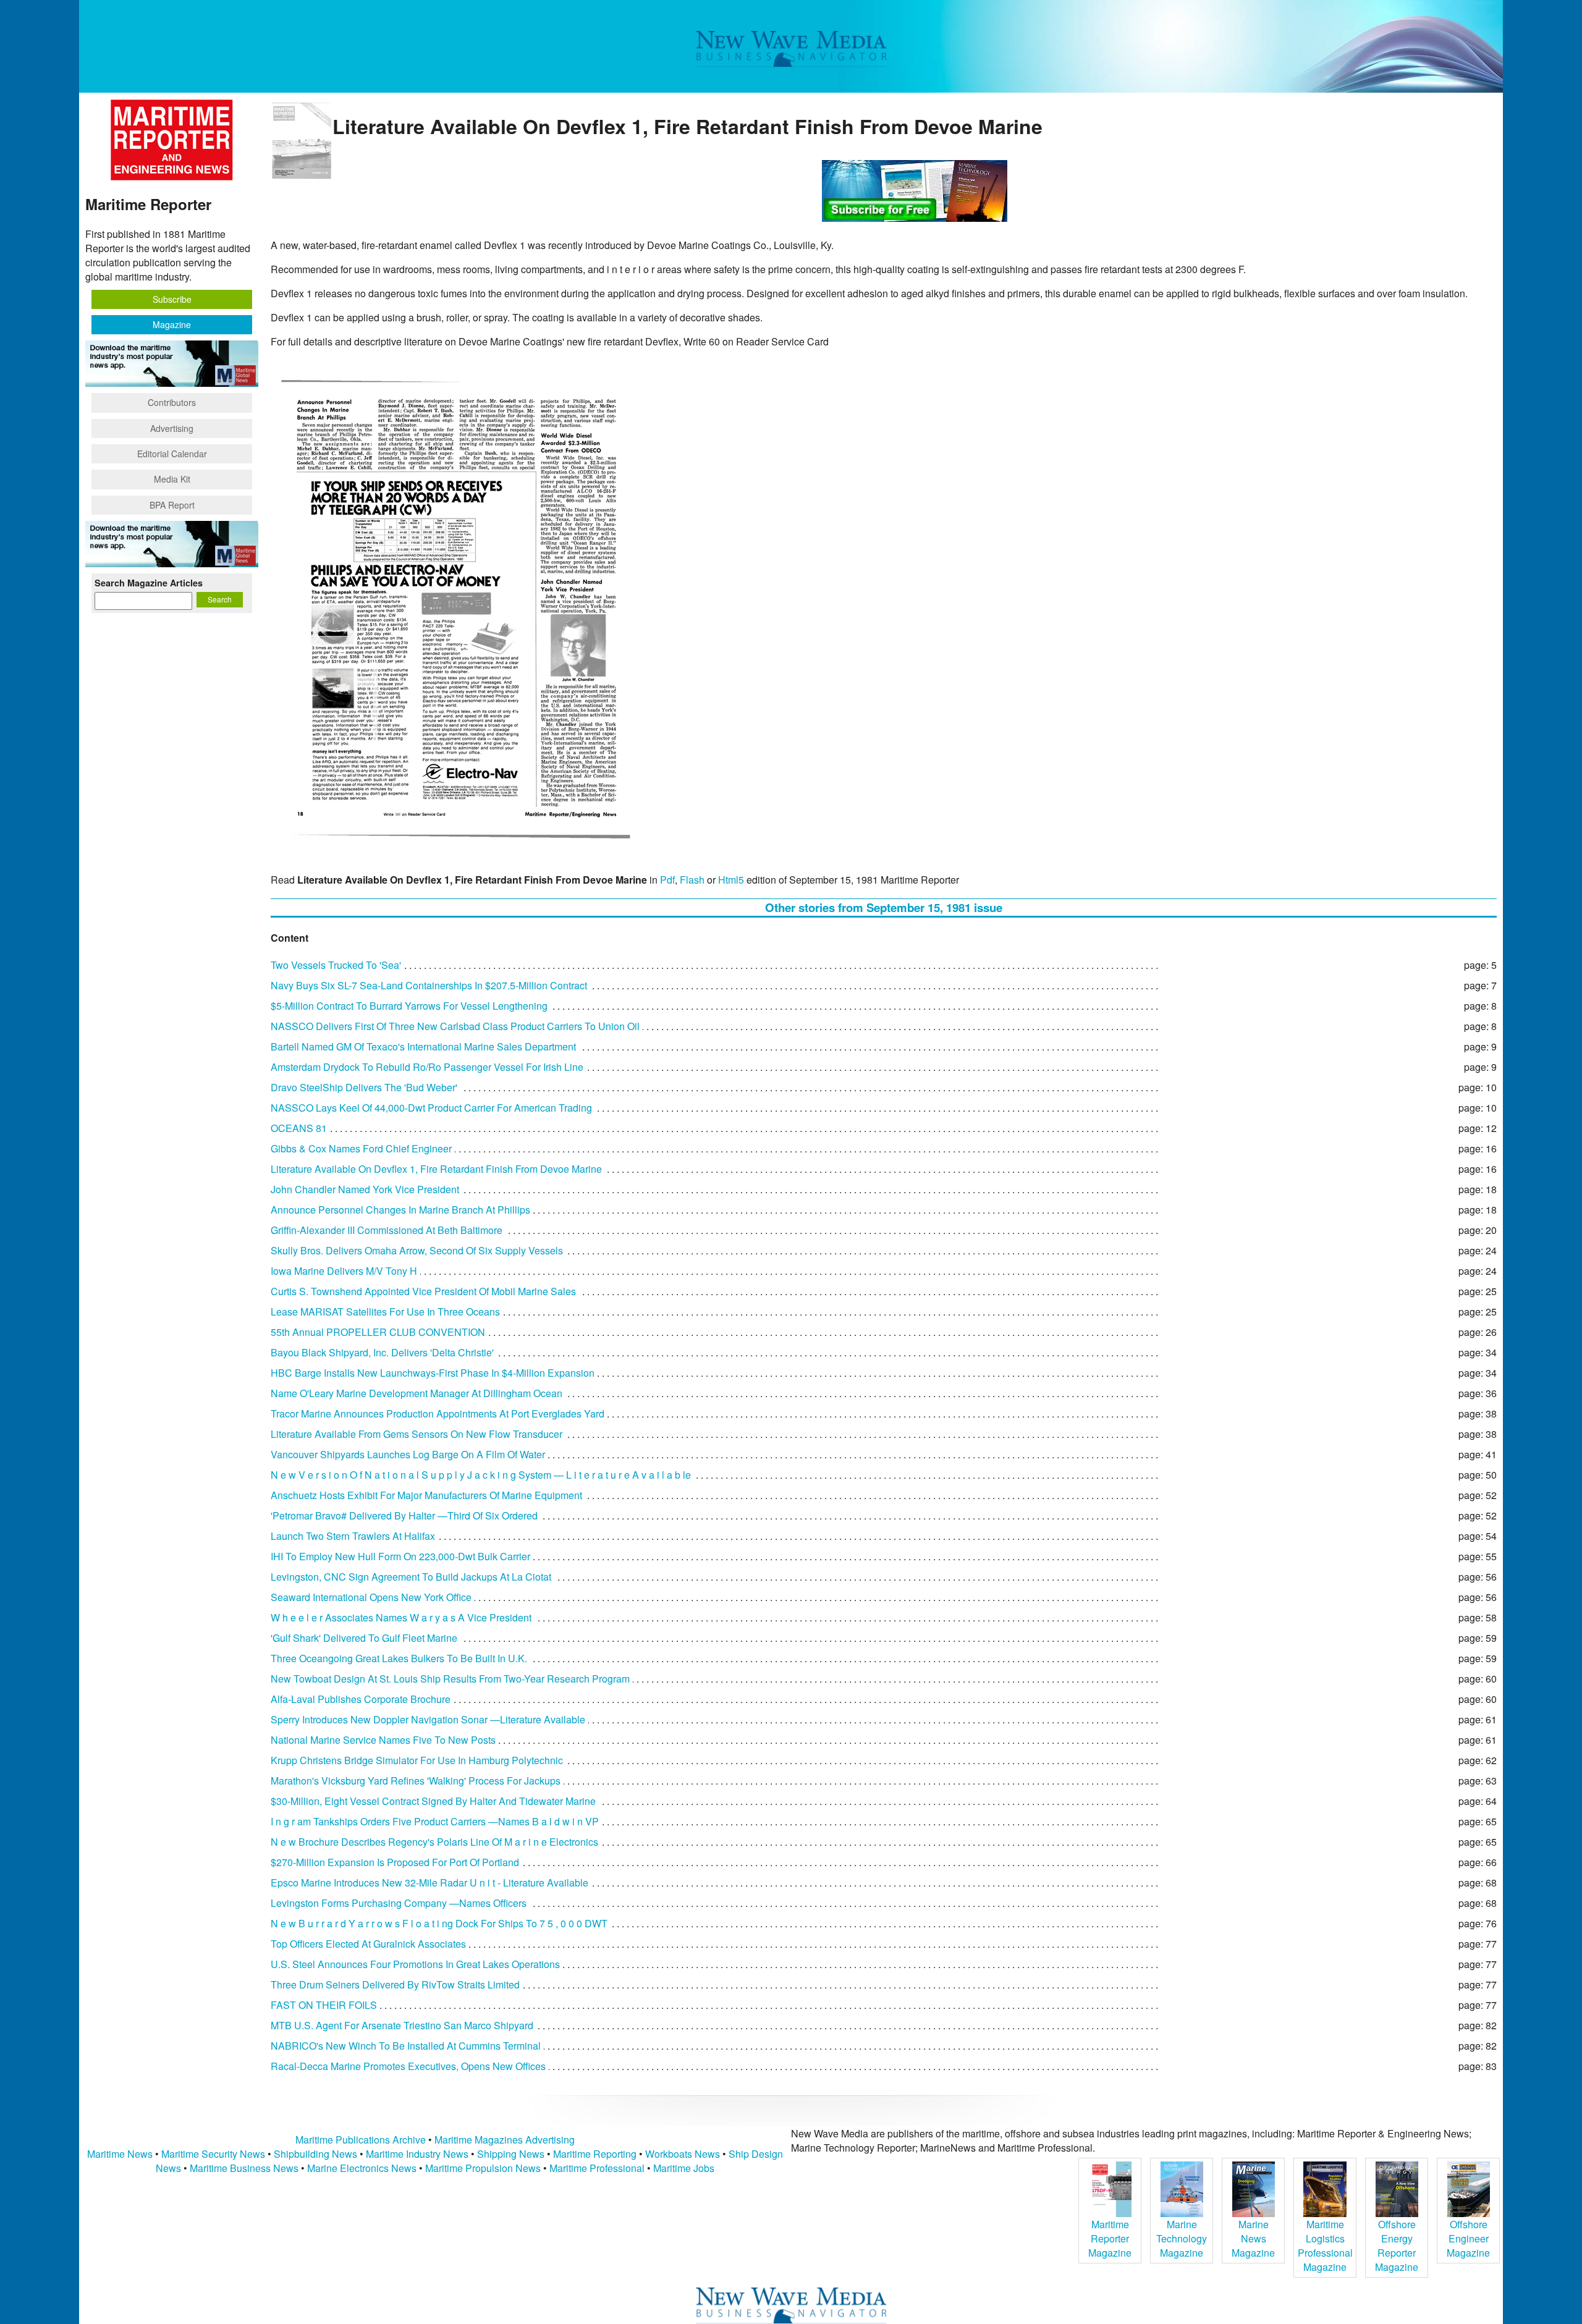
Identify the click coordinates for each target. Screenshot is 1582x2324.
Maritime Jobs (684, 2168)
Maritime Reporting (595, 2154)
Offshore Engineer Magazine (1468, 2238)
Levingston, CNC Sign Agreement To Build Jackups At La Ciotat (411, 1577)
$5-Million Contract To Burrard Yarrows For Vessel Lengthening (409, 1006)
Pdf (667, 880)
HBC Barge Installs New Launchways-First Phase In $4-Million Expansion (433, 1373)
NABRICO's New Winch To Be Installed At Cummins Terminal (406, 2046)
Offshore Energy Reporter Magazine (1397, 2246)
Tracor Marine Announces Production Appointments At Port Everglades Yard (438, 1413)
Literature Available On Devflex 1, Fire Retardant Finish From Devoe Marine (436, 1169)
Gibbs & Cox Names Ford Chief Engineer (361, 1148)
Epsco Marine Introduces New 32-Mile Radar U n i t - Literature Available (429, 1882)
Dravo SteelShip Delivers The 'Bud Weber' (364, 1087)
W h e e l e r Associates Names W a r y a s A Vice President (401, 1617)
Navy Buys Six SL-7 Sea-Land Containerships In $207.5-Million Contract (429, 985)
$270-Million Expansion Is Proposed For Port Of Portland (395, 1862)
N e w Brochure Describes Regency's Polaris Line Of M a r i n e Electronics (434, 1842)
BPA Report (172, 505)
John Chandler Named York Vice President (365, 1189)
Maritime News (120, 2154)
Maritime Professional (597, 2168)
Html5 (731, 880)
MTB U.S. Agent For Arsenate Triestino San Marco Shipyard (402, 2025)
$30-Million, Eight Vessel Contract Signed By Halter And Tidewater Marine (433, 1801)
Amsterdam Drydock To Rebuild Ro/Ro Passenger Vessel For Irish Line (427, 1067)
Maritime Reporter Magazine (1110, 2238)
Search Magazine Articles (149, 583)
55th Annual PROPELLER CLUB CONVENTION (378, 1332)
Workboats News (683, 2154)
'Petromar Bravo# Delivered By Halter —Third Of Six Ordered (404, 1515)
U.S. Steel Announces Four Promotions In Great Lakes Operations (415, 1964)
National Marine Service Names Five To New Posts (383, 1740)
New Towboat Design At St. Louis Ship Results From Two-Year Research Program (450, 1679)
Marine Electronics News (362, 2168)
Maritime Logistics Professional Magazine (1325, 2246)
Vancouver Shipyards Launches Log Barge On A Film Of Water (408, 1454)
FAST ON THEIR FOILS (324, 2005)
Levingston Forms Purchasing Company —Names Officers (399, 1903)
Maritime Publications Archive (361, 2140)
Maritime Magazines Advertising (505, 2140)
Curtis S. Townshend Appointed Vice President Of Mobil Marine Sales (423, 1291)
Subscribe (172, 299)
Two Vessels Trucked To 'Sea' (336, 965)
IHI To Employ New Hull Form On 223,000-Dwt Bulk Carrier (400, 1556)
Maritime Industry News (417, 2154)
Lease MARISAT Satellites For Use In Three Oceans (385, 1312)
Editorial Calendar (172, 454)
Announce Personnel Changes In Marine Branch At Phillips (400, 1210)
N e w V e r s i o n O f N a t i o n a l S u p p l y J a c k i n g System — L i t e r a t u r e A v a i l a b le (481, 1475)
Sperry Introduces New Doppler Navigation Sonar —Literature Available (428, 1719)
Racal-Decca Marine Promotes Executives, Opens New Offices (408, 2066)
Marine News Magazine (1253, 2238)
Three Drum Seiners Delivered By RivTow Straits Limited (395, 1984)
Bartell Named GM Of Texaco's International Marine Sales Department (423, 1046)
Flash (692, 880)
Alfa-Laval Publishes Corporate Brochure (361, 1699)
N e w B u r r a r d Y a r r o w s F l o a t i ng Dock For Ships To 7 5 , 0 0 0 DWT (439, 1923)
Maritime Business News (245, 2168)
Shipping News (511, 2154)
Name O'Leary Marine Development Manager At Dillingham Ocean (417, 1393)
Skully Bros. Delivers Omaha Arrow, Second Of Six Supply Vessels (417, 1250)
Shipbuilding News (315, 2154)
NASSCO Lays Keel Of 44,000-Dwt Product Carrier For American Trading (431, 1108)
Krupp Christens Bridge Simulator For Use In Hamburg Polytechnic (417, 1760)
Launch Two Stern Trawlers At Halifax (353, 1536)
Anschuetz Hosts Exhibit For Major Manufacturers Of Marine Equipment (426, 1495)
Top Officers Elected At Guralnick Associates (368, 1944)
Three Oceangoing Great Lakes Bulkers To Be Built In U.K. (399, 1658)
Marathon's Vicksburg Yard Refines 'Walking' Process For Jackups (416, 1781)
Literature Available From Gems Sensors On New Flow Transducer (417, 1434)
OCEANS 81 (299, 1128)
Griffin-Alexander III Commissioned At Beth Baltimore (387, 1230)
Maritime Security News (213, 2154)
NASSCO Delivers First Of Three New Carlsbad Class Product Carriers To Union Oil (455, 1026)
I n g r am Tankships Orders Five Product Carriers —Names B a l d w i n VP (435, 1821)
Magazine (172, 324)
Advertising (172, 428)
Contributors (172, 402)
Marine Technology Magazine (1182, 2238)
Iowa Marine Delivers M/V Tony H (344, 1271)
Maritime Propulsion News (483, 2168)
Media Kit (172, 479)
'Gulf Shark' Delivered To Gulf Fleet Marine (364, 1638)
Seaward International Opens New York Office (371, 1597)
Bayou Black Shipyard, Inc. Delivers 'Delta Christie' (382, 1352)
